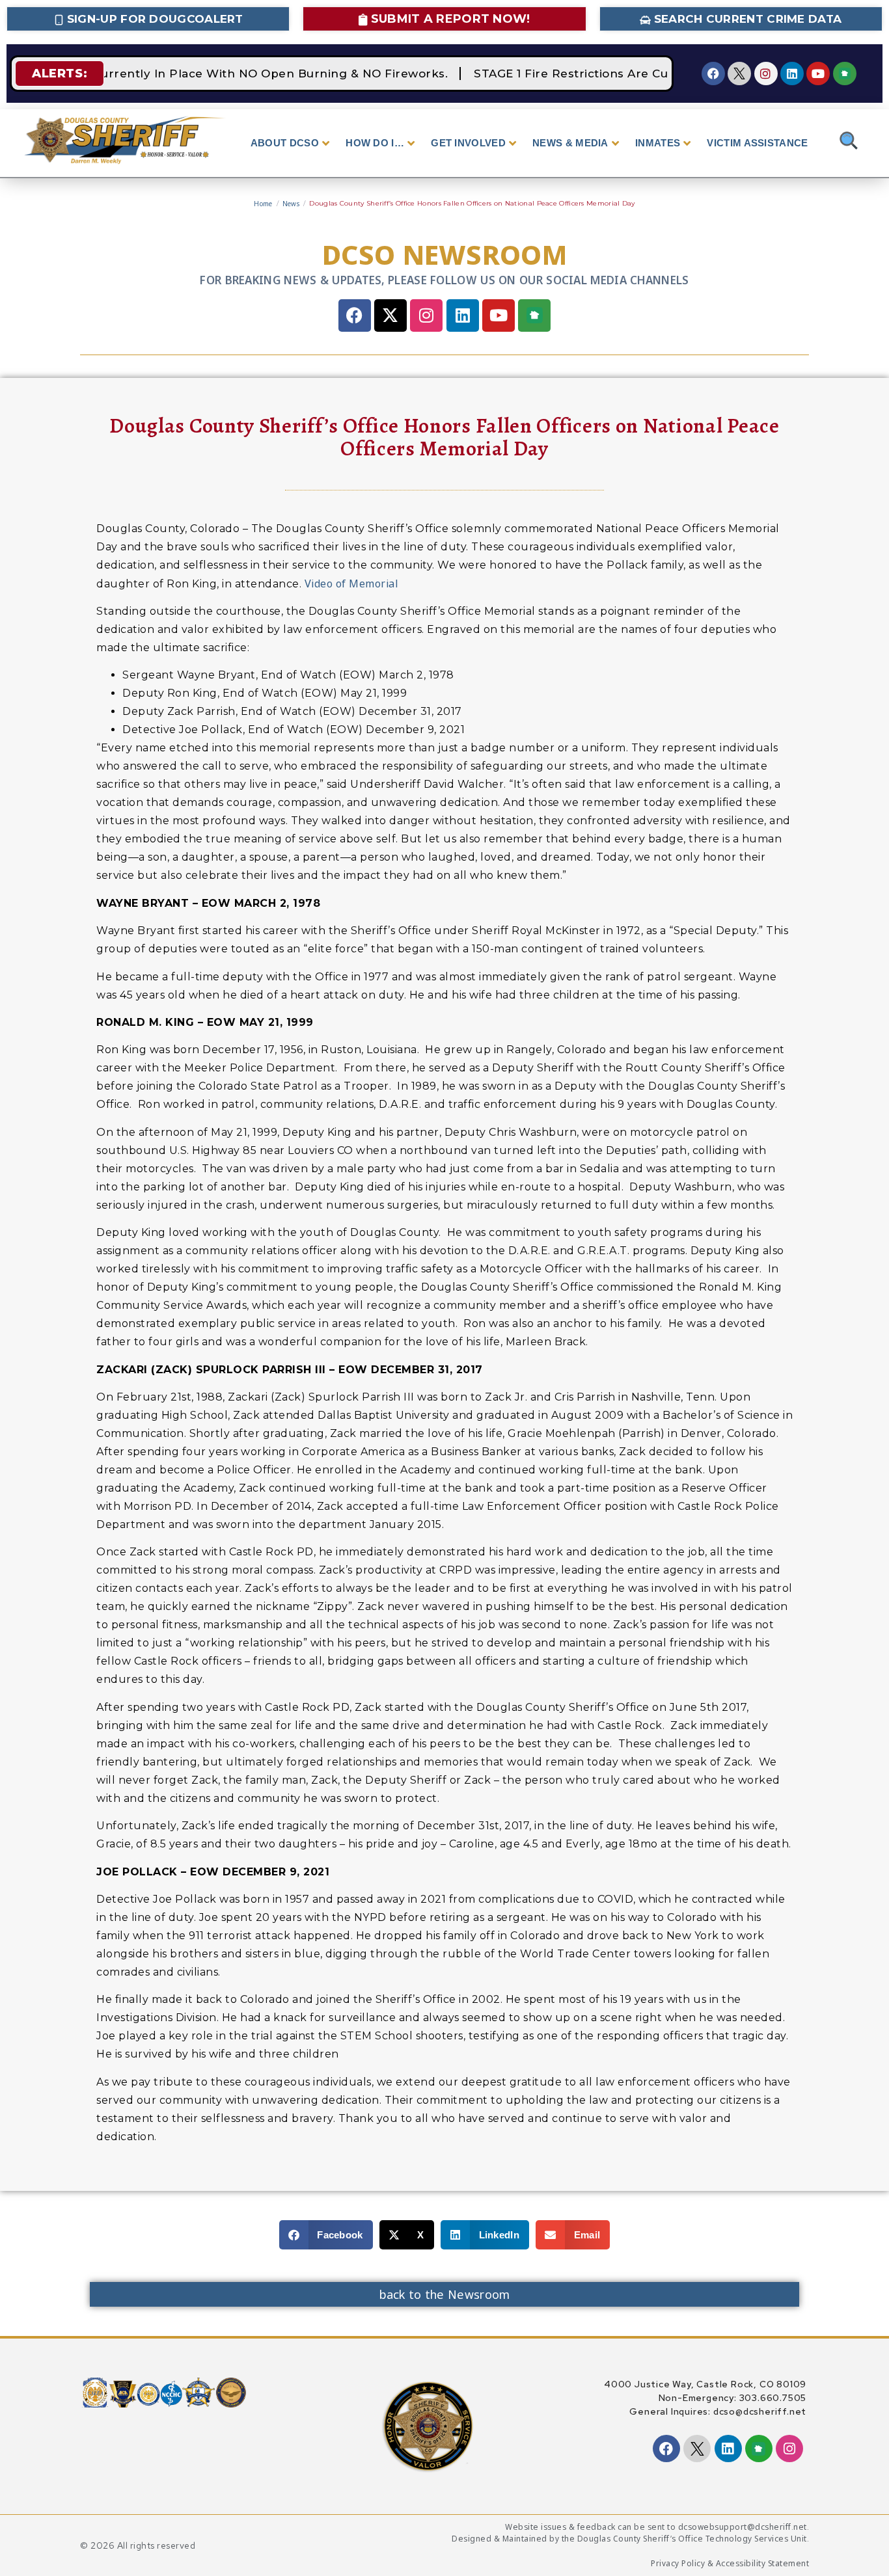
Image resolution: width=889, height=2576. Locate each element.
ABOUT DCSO (285, 143)
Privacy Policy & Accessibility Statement (730, 2563)
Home (263, 204)
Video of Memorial (351, 584)
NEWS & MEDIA (570, 143)
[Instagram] (766, 74)
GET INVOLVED (468, 143)
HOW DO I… (375, 143)
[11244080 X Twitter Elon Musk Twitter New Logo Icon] (739, 74)
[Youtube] (818, 74)
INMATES (658, 143)
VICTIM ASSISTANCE (757, 143)
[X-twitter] (390, 315)
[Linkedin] (792, 74)
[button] (326, 2235)
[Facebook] (713, 74)
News (291, 204)
